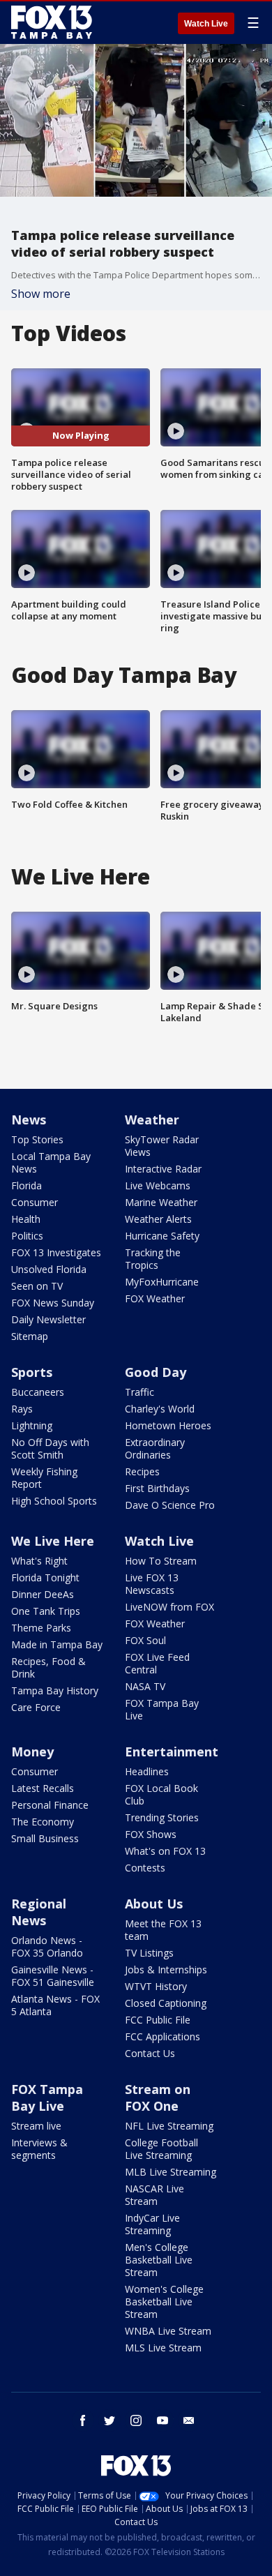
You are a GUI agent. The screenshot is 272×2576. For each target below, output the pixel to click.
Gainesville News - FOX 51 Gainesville (53, 1976)
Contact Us (150, 2053)
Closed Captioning (166, 2003)
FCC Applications (163, 2036)
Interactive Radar (163, 1169)
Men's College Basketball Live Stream (159, 2260)
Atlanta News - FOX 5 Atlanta (55, 2005)
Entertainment (172, 1752)
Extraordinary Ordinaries (155, 1448)
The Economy (43, 1822)
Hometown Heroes (168, 1425)
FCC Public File (158, 2020)
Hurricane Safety (162, 1236)
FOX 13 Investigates (56, 1252)
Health (26, 1219)
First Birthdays (157, 1488)
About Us (154, 1904)
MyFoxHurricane (162, 1282)
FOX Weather (155, 1298)
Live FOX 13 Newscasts (152, 1584)
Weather (152, 1120)
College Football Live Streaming (161, 2149)
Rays (22, 1409)
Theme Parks (41, 1628)
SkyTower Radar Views (162, 1146)
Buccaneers (38, 1392)
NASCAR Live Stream (154, 2195)
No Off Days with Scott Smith (50, 1448)
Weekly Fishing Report (44, 1478)
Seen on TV (37, 1286)
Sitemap (30, 1336)
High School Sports (54, 1501)
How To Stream (161, 1561)
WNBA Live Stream (168, 2331)
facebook (83, 2420)
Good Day (156, 1372)
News (29, 1120)
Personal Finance (50, 1805)
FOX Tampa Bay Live (162, 1709)
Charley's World (160, 1409)
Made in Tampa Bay (57, 1644)
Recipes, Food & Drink (48, 1667)
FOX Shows (151, 1834)
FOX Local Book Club (161, 1794)
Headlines (147, 1771)
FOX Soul (145, 1640)
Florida (27, 1185)
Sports (32, 1372)
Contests (145, 1868)
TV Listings (149, 1953)
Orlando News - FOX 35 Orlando (47, 1946)
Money (32, 1752)
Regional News (39, 1912)
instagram (136, 2420)
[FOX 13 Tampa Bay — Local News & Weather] (52, 22)
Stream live (36, 2126)
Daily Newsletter (48, 1319)
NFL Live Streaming (169, 2126)
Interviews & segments (39, 2149)
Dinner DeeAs (43, 1594)
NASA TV (145, 1686)
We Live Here (53, 1541)
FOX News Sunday (53, 1303)
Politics (27, 1236)
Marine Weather (161, 1202)
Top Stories (37, 1139)
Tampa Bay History (55, 1690)
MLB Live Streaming (171, 2172)
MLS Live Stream (163, 2348)
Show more (41, 294)
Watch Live (206, 24)
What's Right (39, 1561)
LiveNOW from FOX (169, 1607)
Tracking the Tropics (153, 1259)
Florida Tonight (45, 1577)
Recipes (142, 1471)
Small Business (45, 1838)
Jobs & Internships (166, 1969)
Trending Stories (162, 1817)
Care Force (36, 1707)
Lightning (32, 1425)
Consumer (35, 1202)
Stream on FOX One (158, 2097)
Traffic (139, 1392)
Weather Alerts (158, 1219)
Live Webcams (158, 1185)
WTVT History (156, 1986)
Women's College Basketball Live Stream (164, 2302)
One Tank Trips (46, 1611)
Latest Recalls (43, 1788)
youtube (163, 2420)
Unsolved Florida (49, 1269)
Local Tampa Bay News (51, 1162)
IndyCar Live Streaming (152, 2224)
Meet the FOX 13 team (163, 1930)
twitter (109, 2420)
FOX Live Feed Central (157, 1663)
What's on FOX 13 (165, 1851)
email (189, 2420)
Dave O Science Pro (170, 1505)
